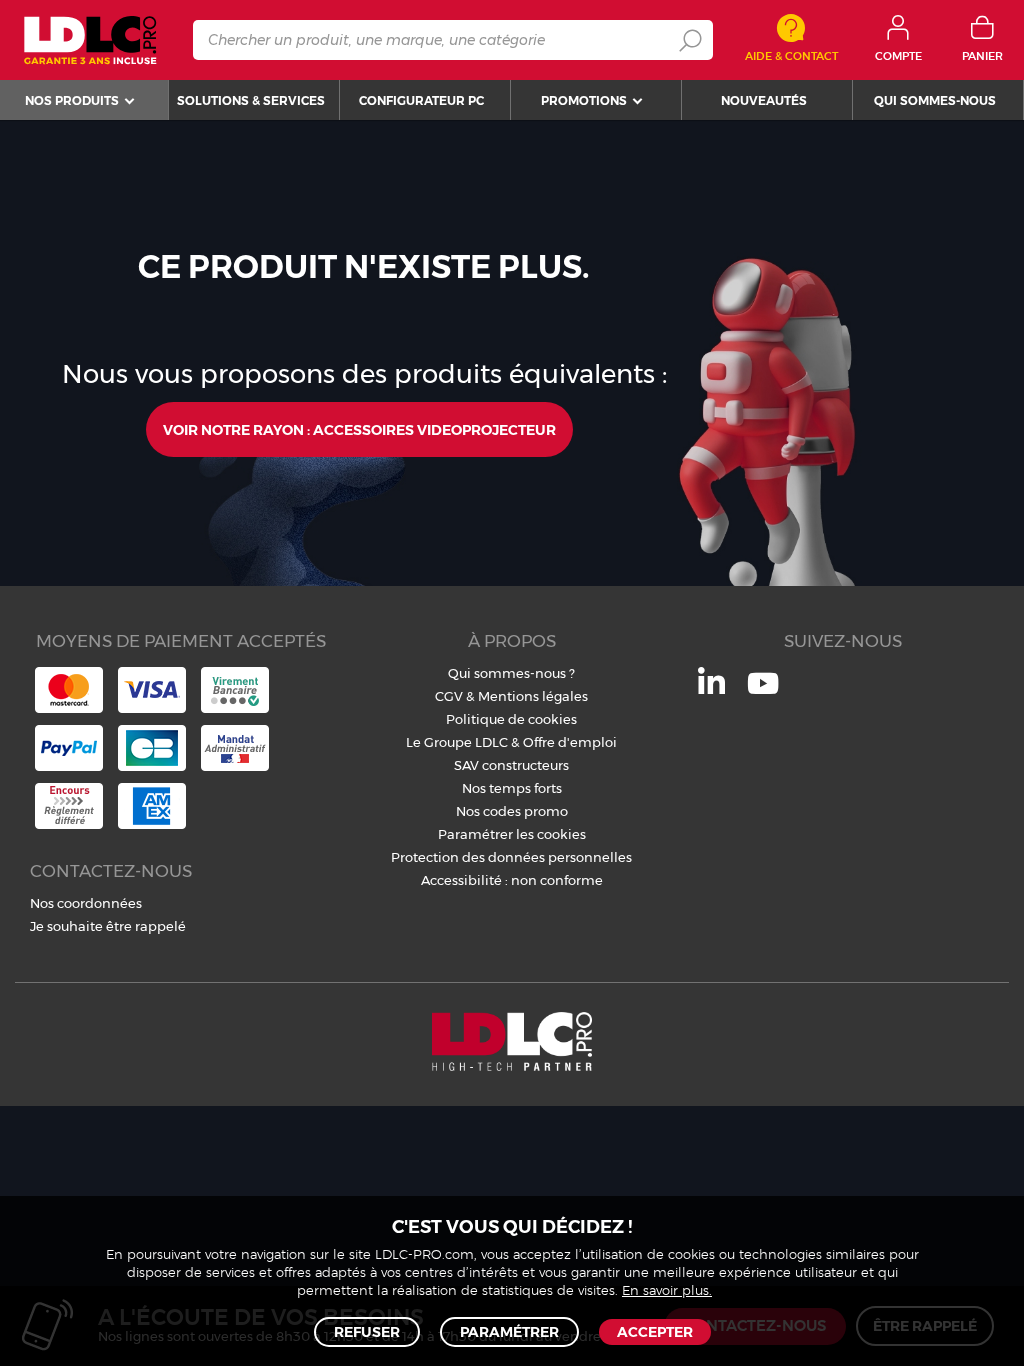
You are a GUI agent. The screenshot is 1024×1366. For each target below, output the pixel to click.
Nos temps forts (512, 788)
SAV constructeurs (511, 765)
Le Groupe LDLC (457, 742)
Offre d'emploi (570, 742)
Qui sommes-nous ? (511, 673)
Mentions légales (533, 696)
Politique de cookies (511, 719)
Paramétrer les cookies (512, 834)
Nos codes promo (512, 811)
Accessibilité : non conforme (512, 880)
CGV (449, 696)
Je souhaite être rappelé (108, 926)
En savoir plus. (667, 1291)
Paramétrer (509, 1332)
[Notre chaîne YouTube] (763, 694)
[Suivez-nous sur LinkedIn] (711, 689)
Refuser (367, 1332)
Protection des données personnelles (511, 857)
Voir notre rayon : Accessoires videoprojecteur (359, 430)
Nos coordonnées (86, 903)
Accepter (655, 1332)
